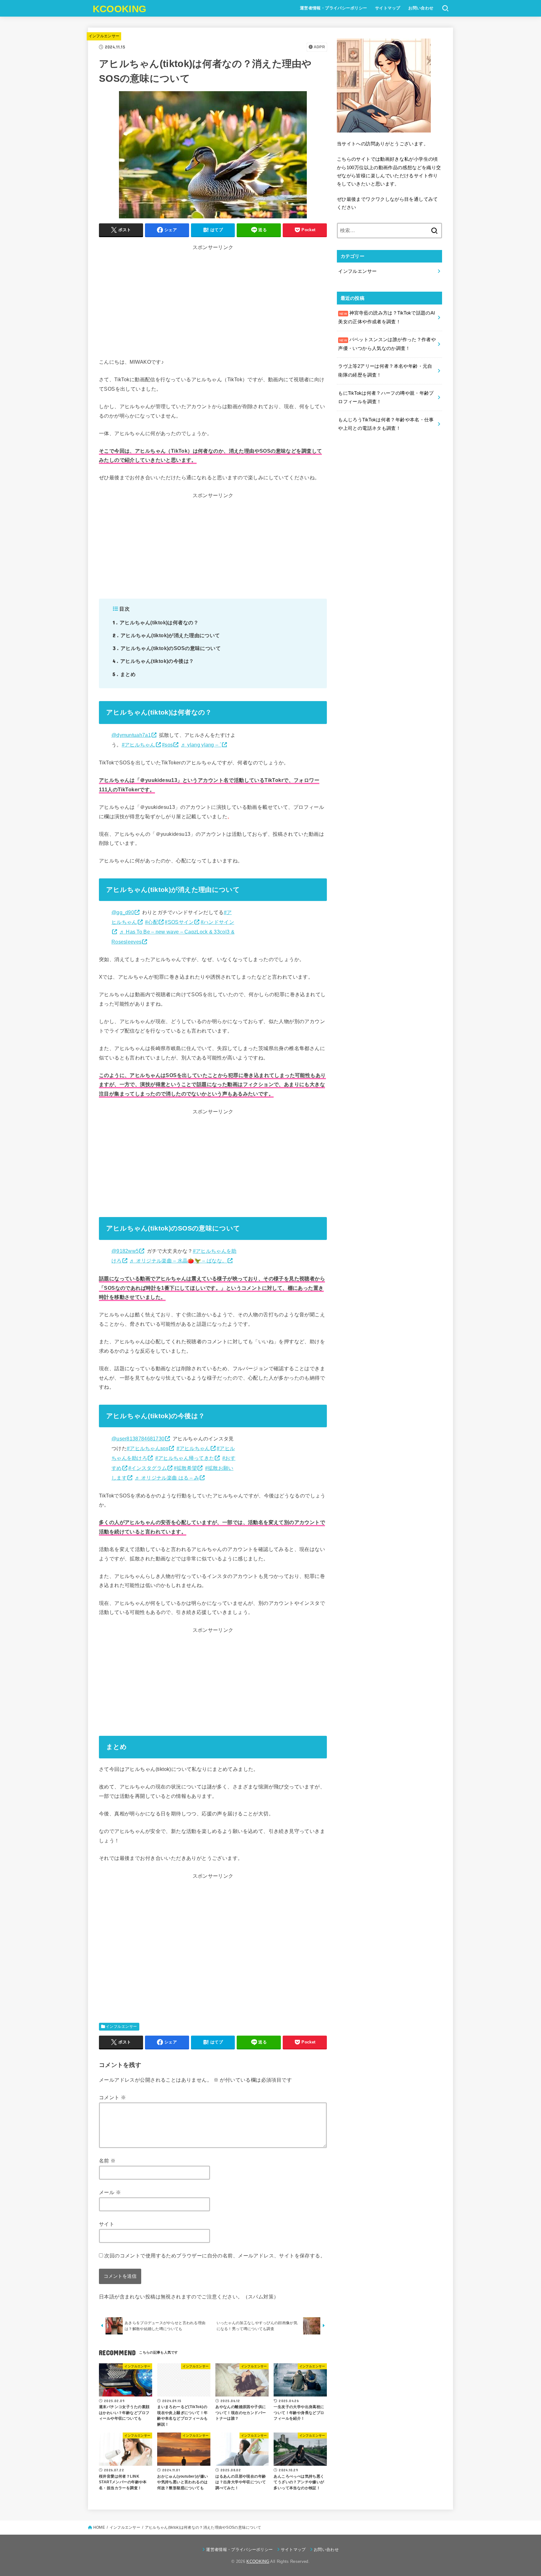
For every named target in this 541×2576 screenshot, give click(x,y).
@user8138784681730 (138, 1439)
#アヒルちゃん (139, 745)
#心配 (152, 922)
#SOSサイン (179, 922)
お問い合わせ (421, 8)
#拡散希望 (185, 1468)
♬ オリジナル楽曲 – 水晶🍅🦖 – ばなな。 (178, 1261)
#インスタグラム (148, 1468)
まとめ (124, 674)
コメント (112, 2097)
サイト (107, 2224)
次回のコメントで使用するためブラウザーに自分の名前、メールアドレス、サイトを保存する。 (215, 2256)
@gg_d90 (123, 912)
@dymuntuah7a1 (131, 735)
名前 (107, 2161)
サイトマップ (388, 8)
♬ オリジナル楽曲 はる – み (167, 1478)
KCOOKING (119, 9)
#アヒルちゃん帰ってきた (185, 1458)
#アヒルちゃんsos (148, 1448)
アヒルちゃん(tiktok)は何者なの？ (156, 622)
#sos (167, 745)
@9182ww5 (125, 1251)
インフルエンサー (104, 36)
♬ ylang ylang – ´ (201, 745)
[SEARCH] (445, 8)
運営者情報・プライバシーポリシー (334, 8)
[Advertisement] (213, 296)
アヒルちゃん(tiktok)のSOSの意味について (167, 648)
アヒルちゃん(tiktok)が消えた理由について (166, 635)
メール (110, 2192)
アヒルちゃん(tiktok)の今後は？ (153, 661)
